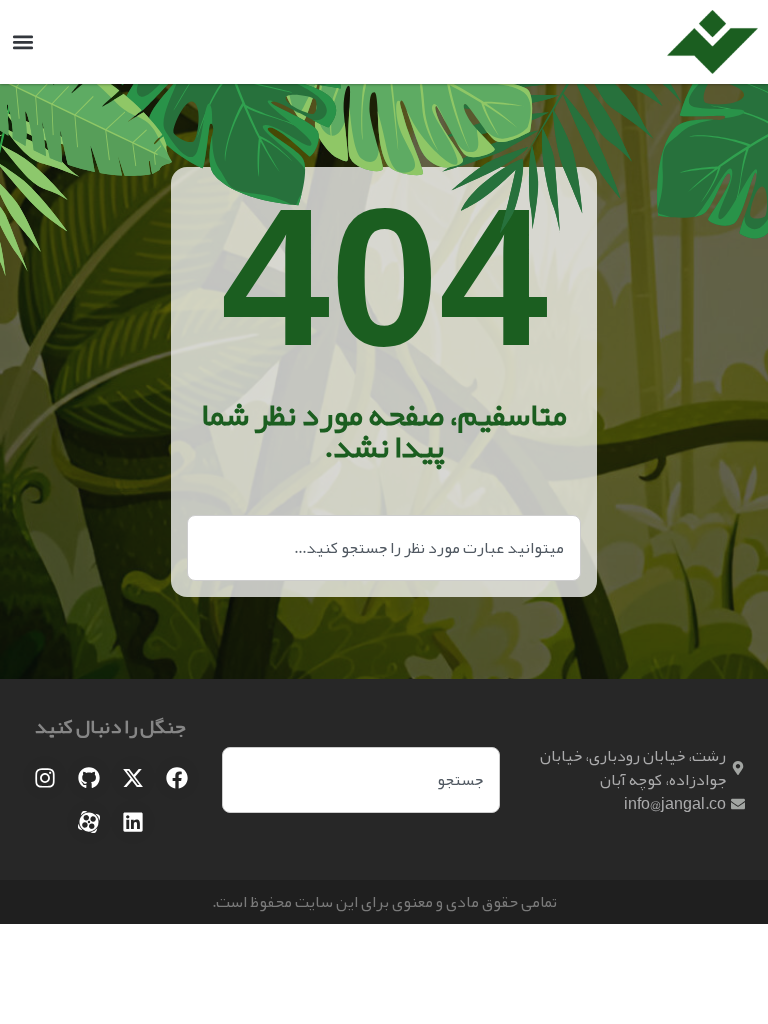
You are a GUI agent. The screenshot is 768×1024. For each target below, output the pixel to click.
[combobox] (384, 548)
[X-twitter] (133, 778)
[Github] (89, 778)
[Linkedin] (133, 822)
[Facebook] (177, 778)
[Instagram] (45, 778)
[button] (22, 42)
